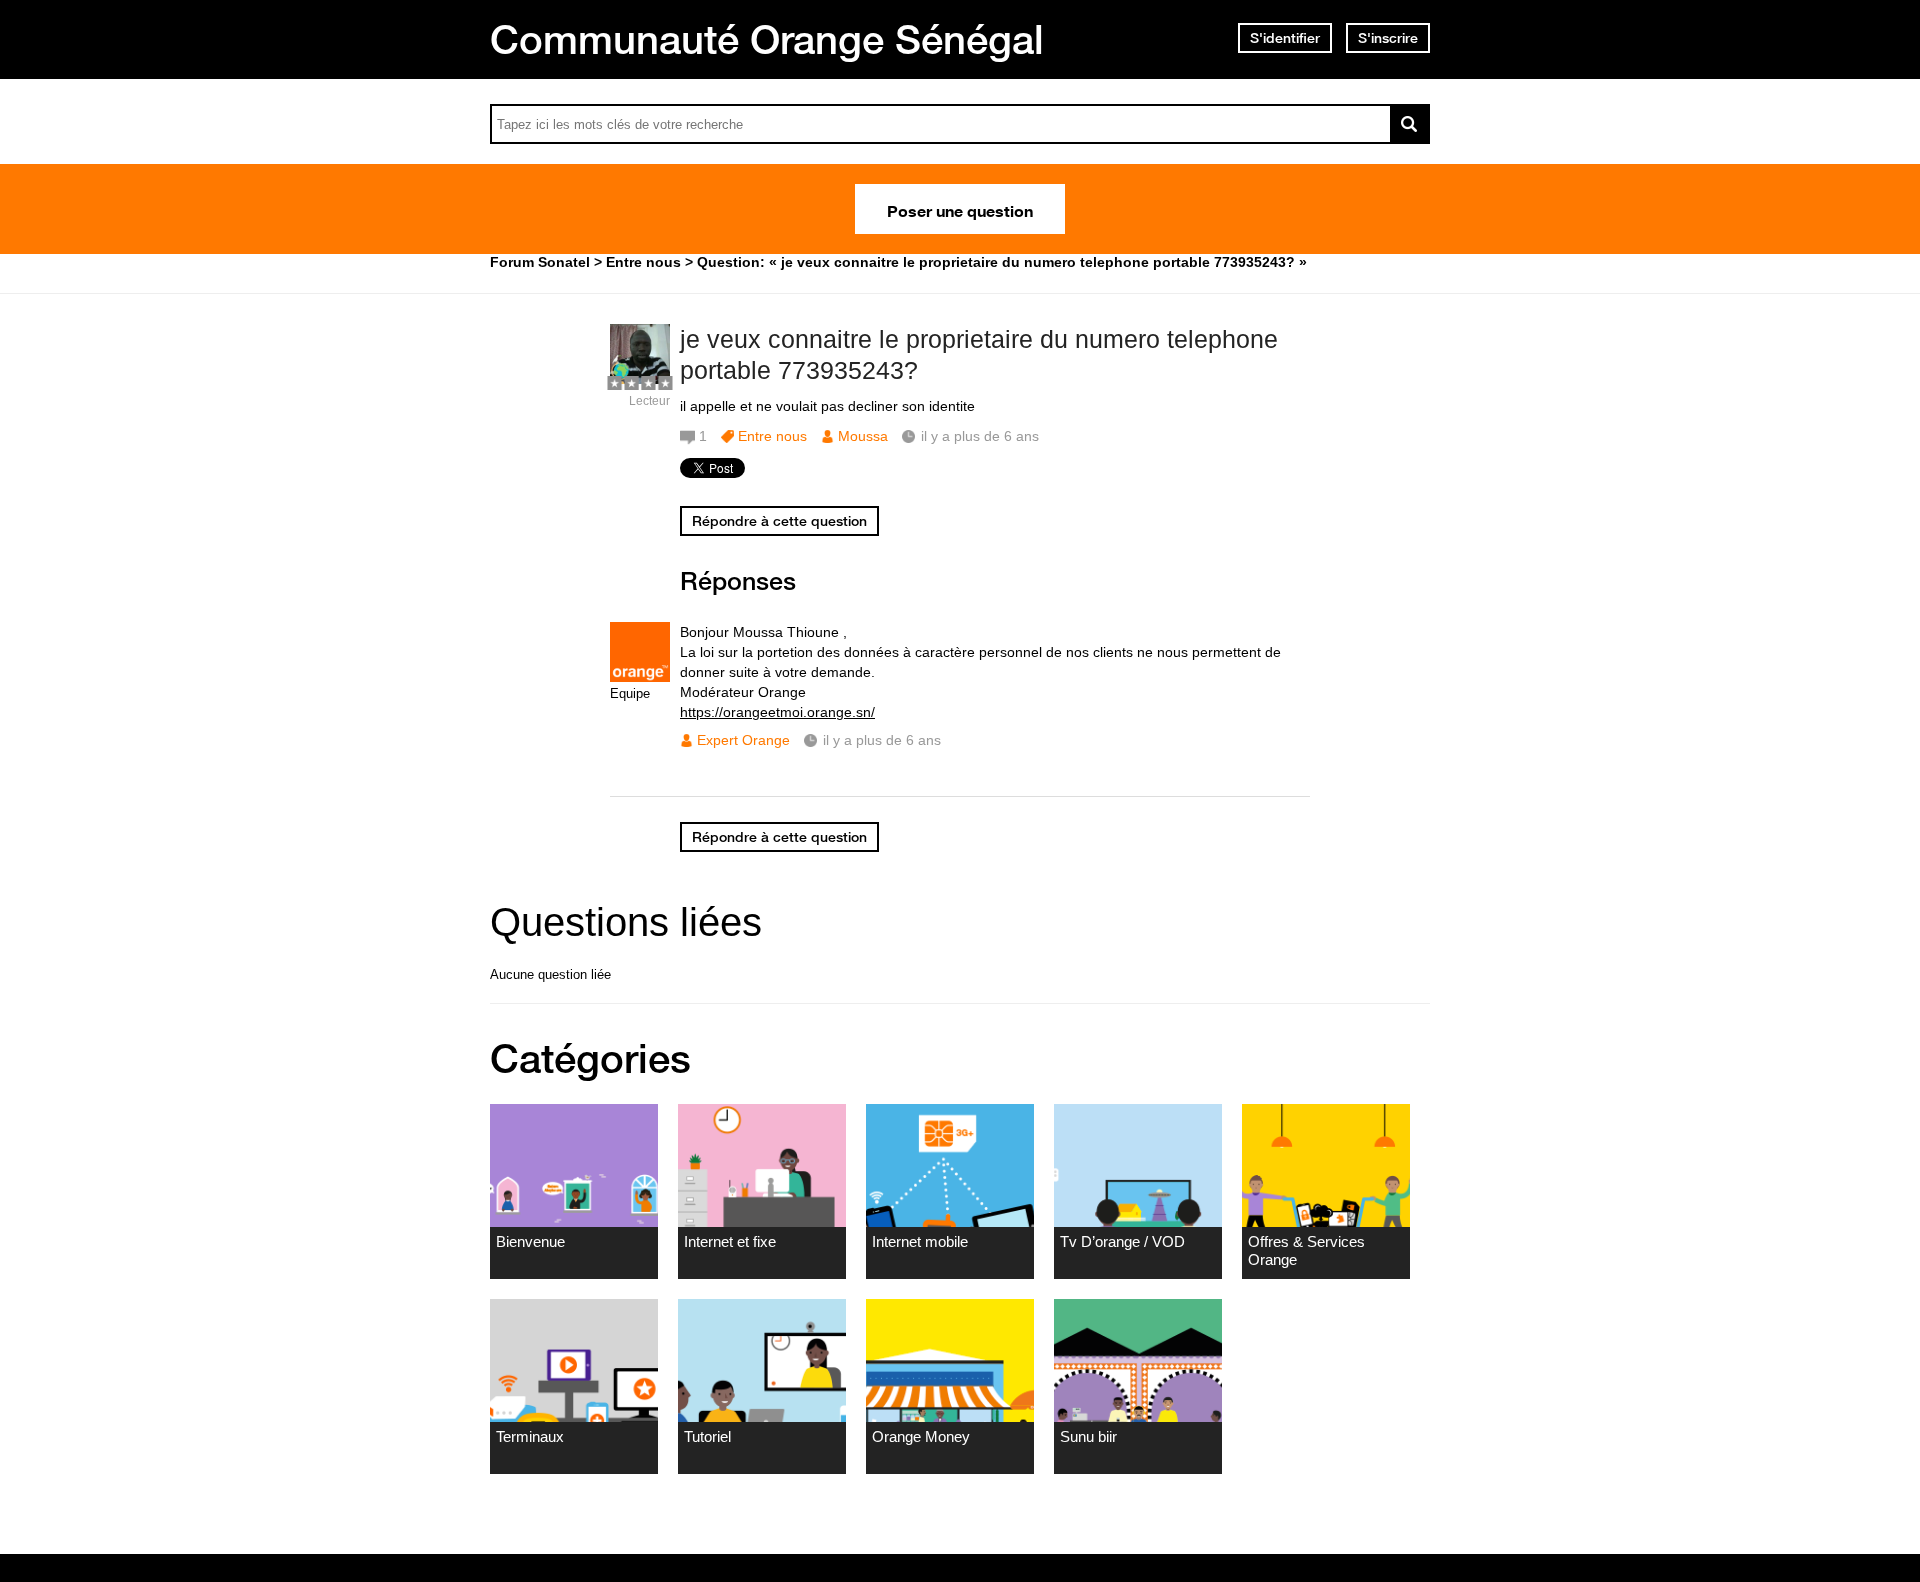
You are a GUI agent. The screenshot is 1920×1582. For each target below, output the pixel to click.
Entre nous (772, 436)
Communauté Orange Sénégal (767, 39)
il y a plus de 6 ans (882, 740)
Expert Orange (743, 740)
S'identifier (1285, 38)
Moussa (863, 436)
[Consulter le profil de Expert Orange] (640, 677)
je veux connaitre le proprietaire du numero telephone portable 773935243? (979, 354)
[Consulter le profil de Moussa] (640, 379)
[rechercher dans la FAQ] (1410, 124)
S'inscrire (1388, 38)
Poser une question (960, 209)
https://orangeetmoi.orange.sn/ (777, 712)
